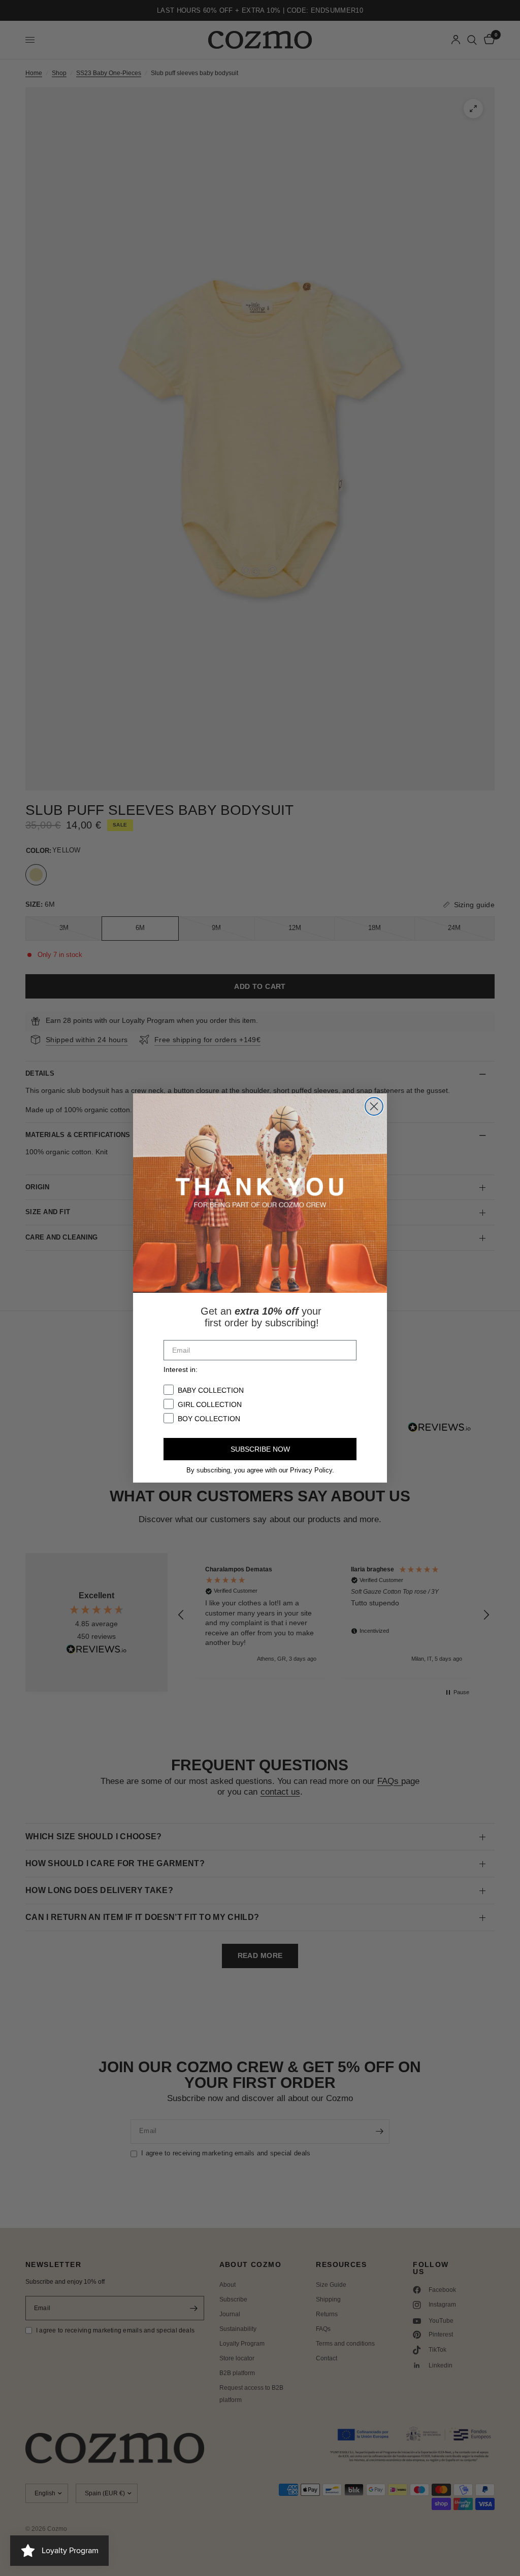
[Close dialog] (374, 1106)
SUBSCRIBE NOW (260, 1449)
